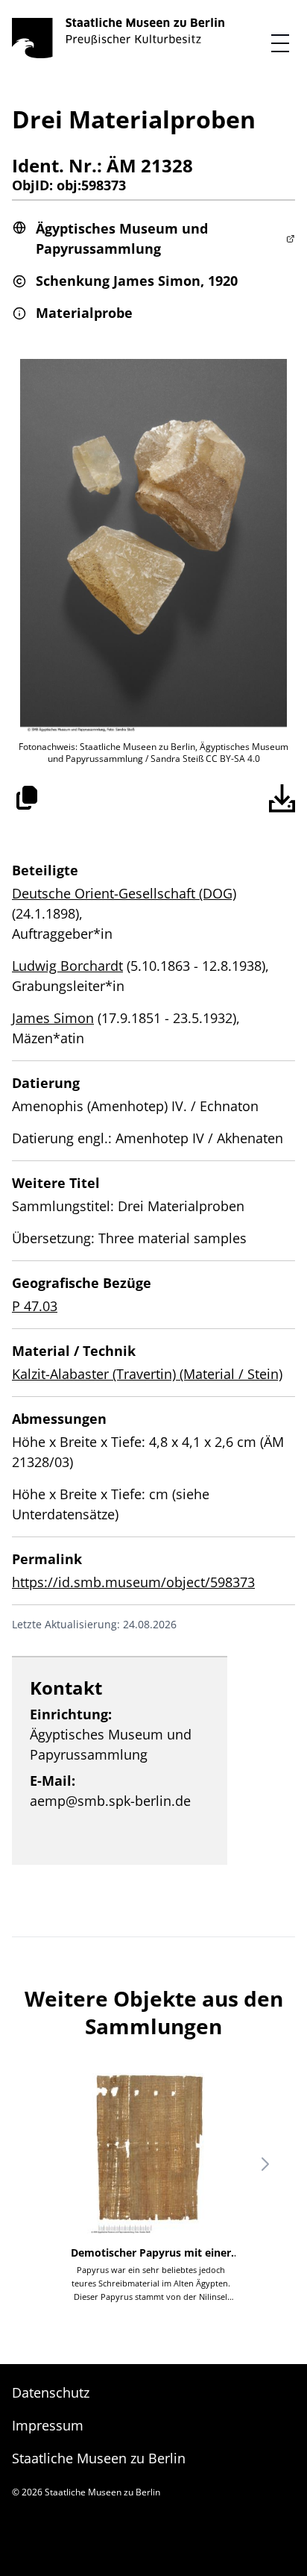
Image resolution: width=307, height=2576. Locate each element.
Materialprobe (84, 313)
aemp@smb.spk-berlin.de (110, 1801)
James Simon (53, 1018)
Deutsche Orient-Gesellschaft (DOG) (124, 893)
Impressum (48, 2425)
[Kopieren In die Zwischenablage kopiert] (27, 798)
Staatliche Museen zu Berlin (99, 2458)
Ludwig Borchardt (67, 966)
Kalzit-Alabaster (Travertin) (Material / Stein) (147, 1374)
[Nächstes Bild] (265, 2164)
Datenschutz (51, 2392)
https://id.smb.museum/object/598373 (133, 1582)
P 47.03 (35, 1306)
